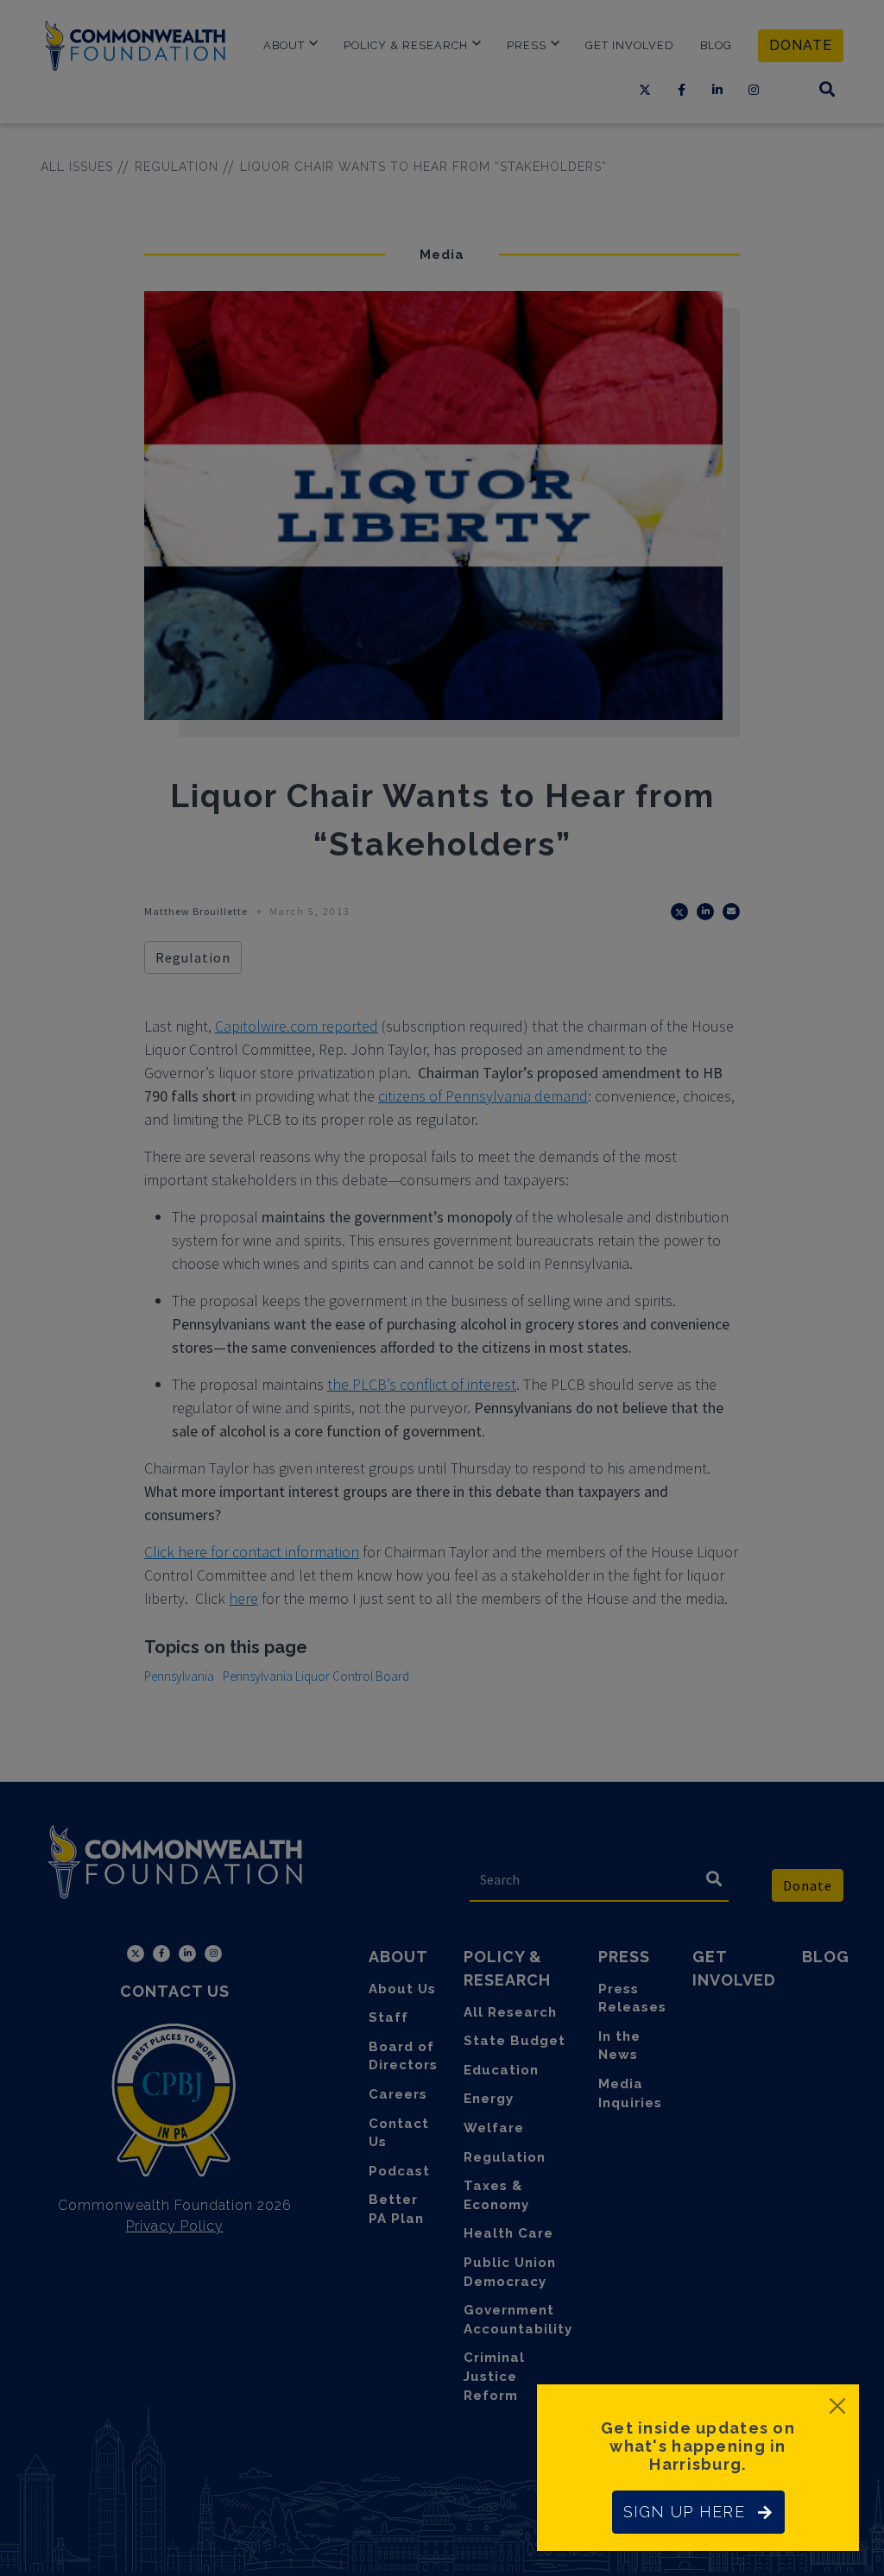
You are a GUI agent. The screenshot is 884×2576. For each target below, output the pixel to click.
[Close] (837, 2406)
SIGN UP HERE (684, 2512)
